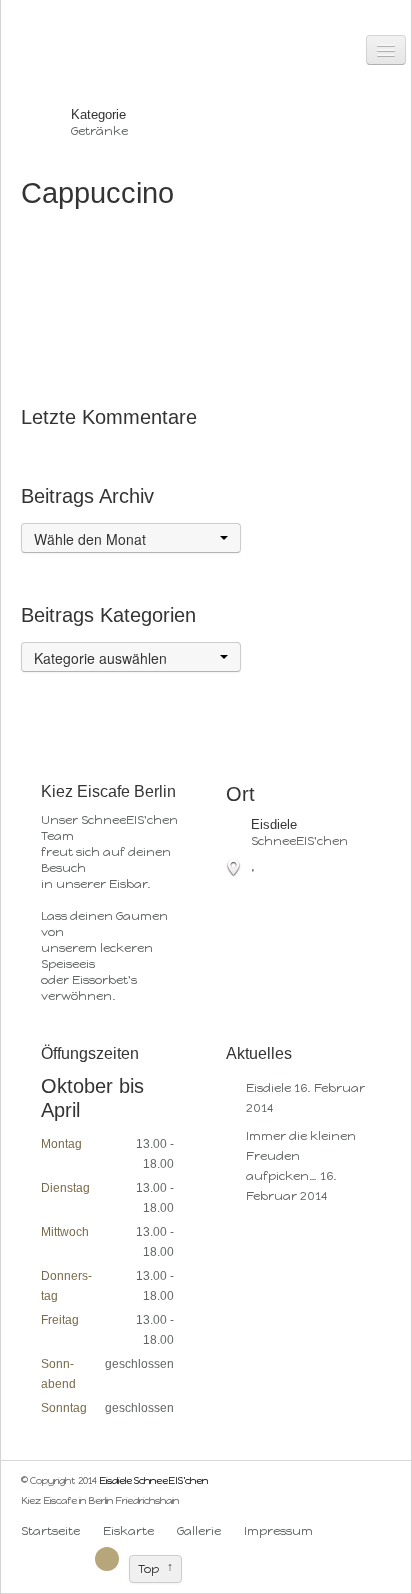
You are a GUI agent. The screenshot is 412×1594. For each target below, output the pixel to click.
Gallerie (199, 1531)
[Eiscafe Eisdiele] (337, 1531)
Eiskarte (128, 1531)
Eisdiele (268, 1088)
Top (148, 1569)
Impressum (278, 1531)
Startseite (50, 1531)
